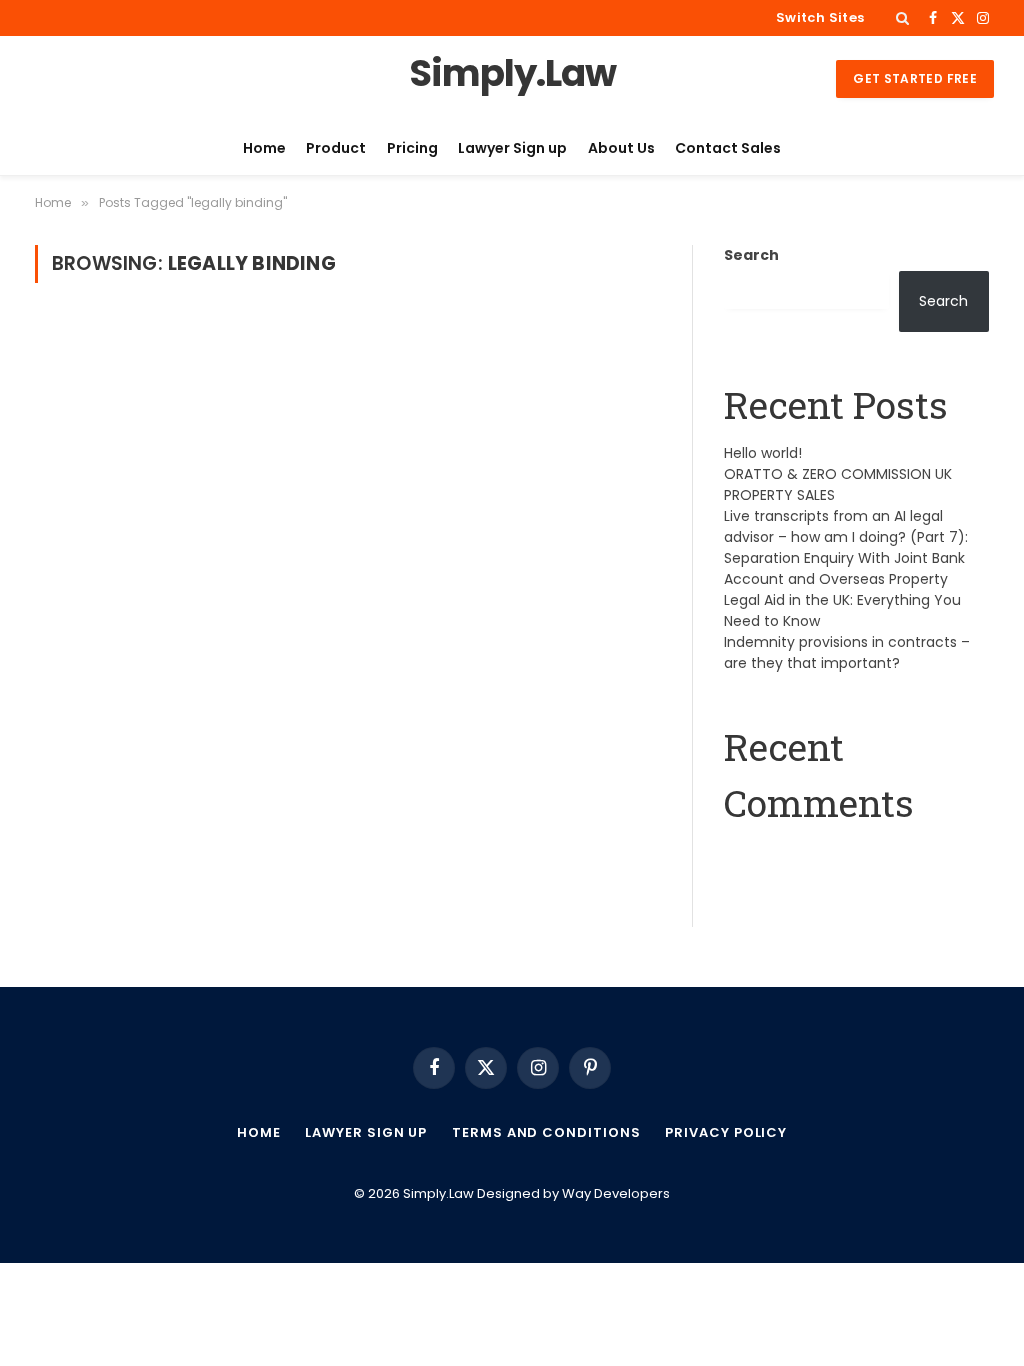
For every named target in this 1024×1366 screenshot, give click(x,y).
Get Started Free (915, 78)
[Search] (902, 18)
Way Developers (616, 1193)
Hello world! (763, 453)
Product (336, 148)
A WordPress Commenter (816, 853)
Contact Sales (728, 148)
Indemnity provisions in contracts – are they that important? (847, 652)
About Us (621, 148)
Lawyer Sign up (512, 148)
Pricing (412, 148)
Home (264, 148)
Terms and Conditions (546, 1132)
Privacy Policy (726, 1132)
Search (751, 255)
